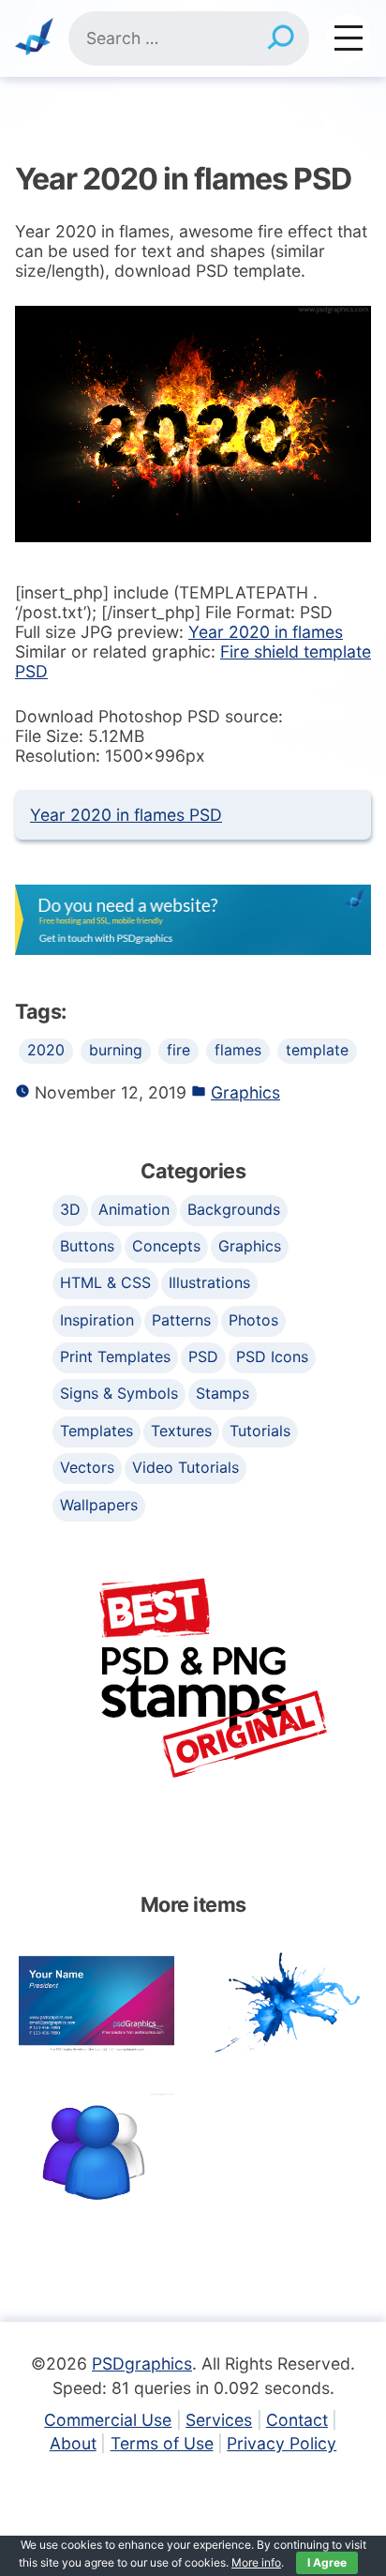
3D (70, 1209)
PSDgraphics (142, 2364)
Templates (96, 1431)
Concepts (166, 1246)
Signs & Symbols (119, 1393)
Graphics (245, 1092)
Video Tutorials (186, 1467)
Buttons (87, 1246)
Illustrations (209, 1282)
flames (238, 1050)
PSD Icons (272, 1356)
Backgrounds (234, 1209)
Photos (253, 1320)
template (317, 1050)
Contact (297, 2420)
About (73, 2443)
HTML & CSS (105, 1282)
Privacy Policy (282, 2443)
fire (178, 1050)
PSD (203, 1356)
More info (256, 2562)
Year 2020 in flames (266, 632)
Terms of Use (162, 2443)
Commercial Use (108, 2420)
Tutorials (260, 1431)
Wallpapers (99, 1505)
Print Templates (115, 1356)
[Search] (281, 38)
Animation (134, 1209)
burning (116, 1050)
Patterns (181, 1320)
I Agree (327, 2562)
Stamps (223, 1393)
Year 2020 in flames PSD (126, 815)
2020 (46, 1050)
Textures (181, 1431)
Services (219, 2420)
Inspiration (97, 1320)
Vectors (87, 1467)
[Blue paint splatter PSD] (289, 2001)
